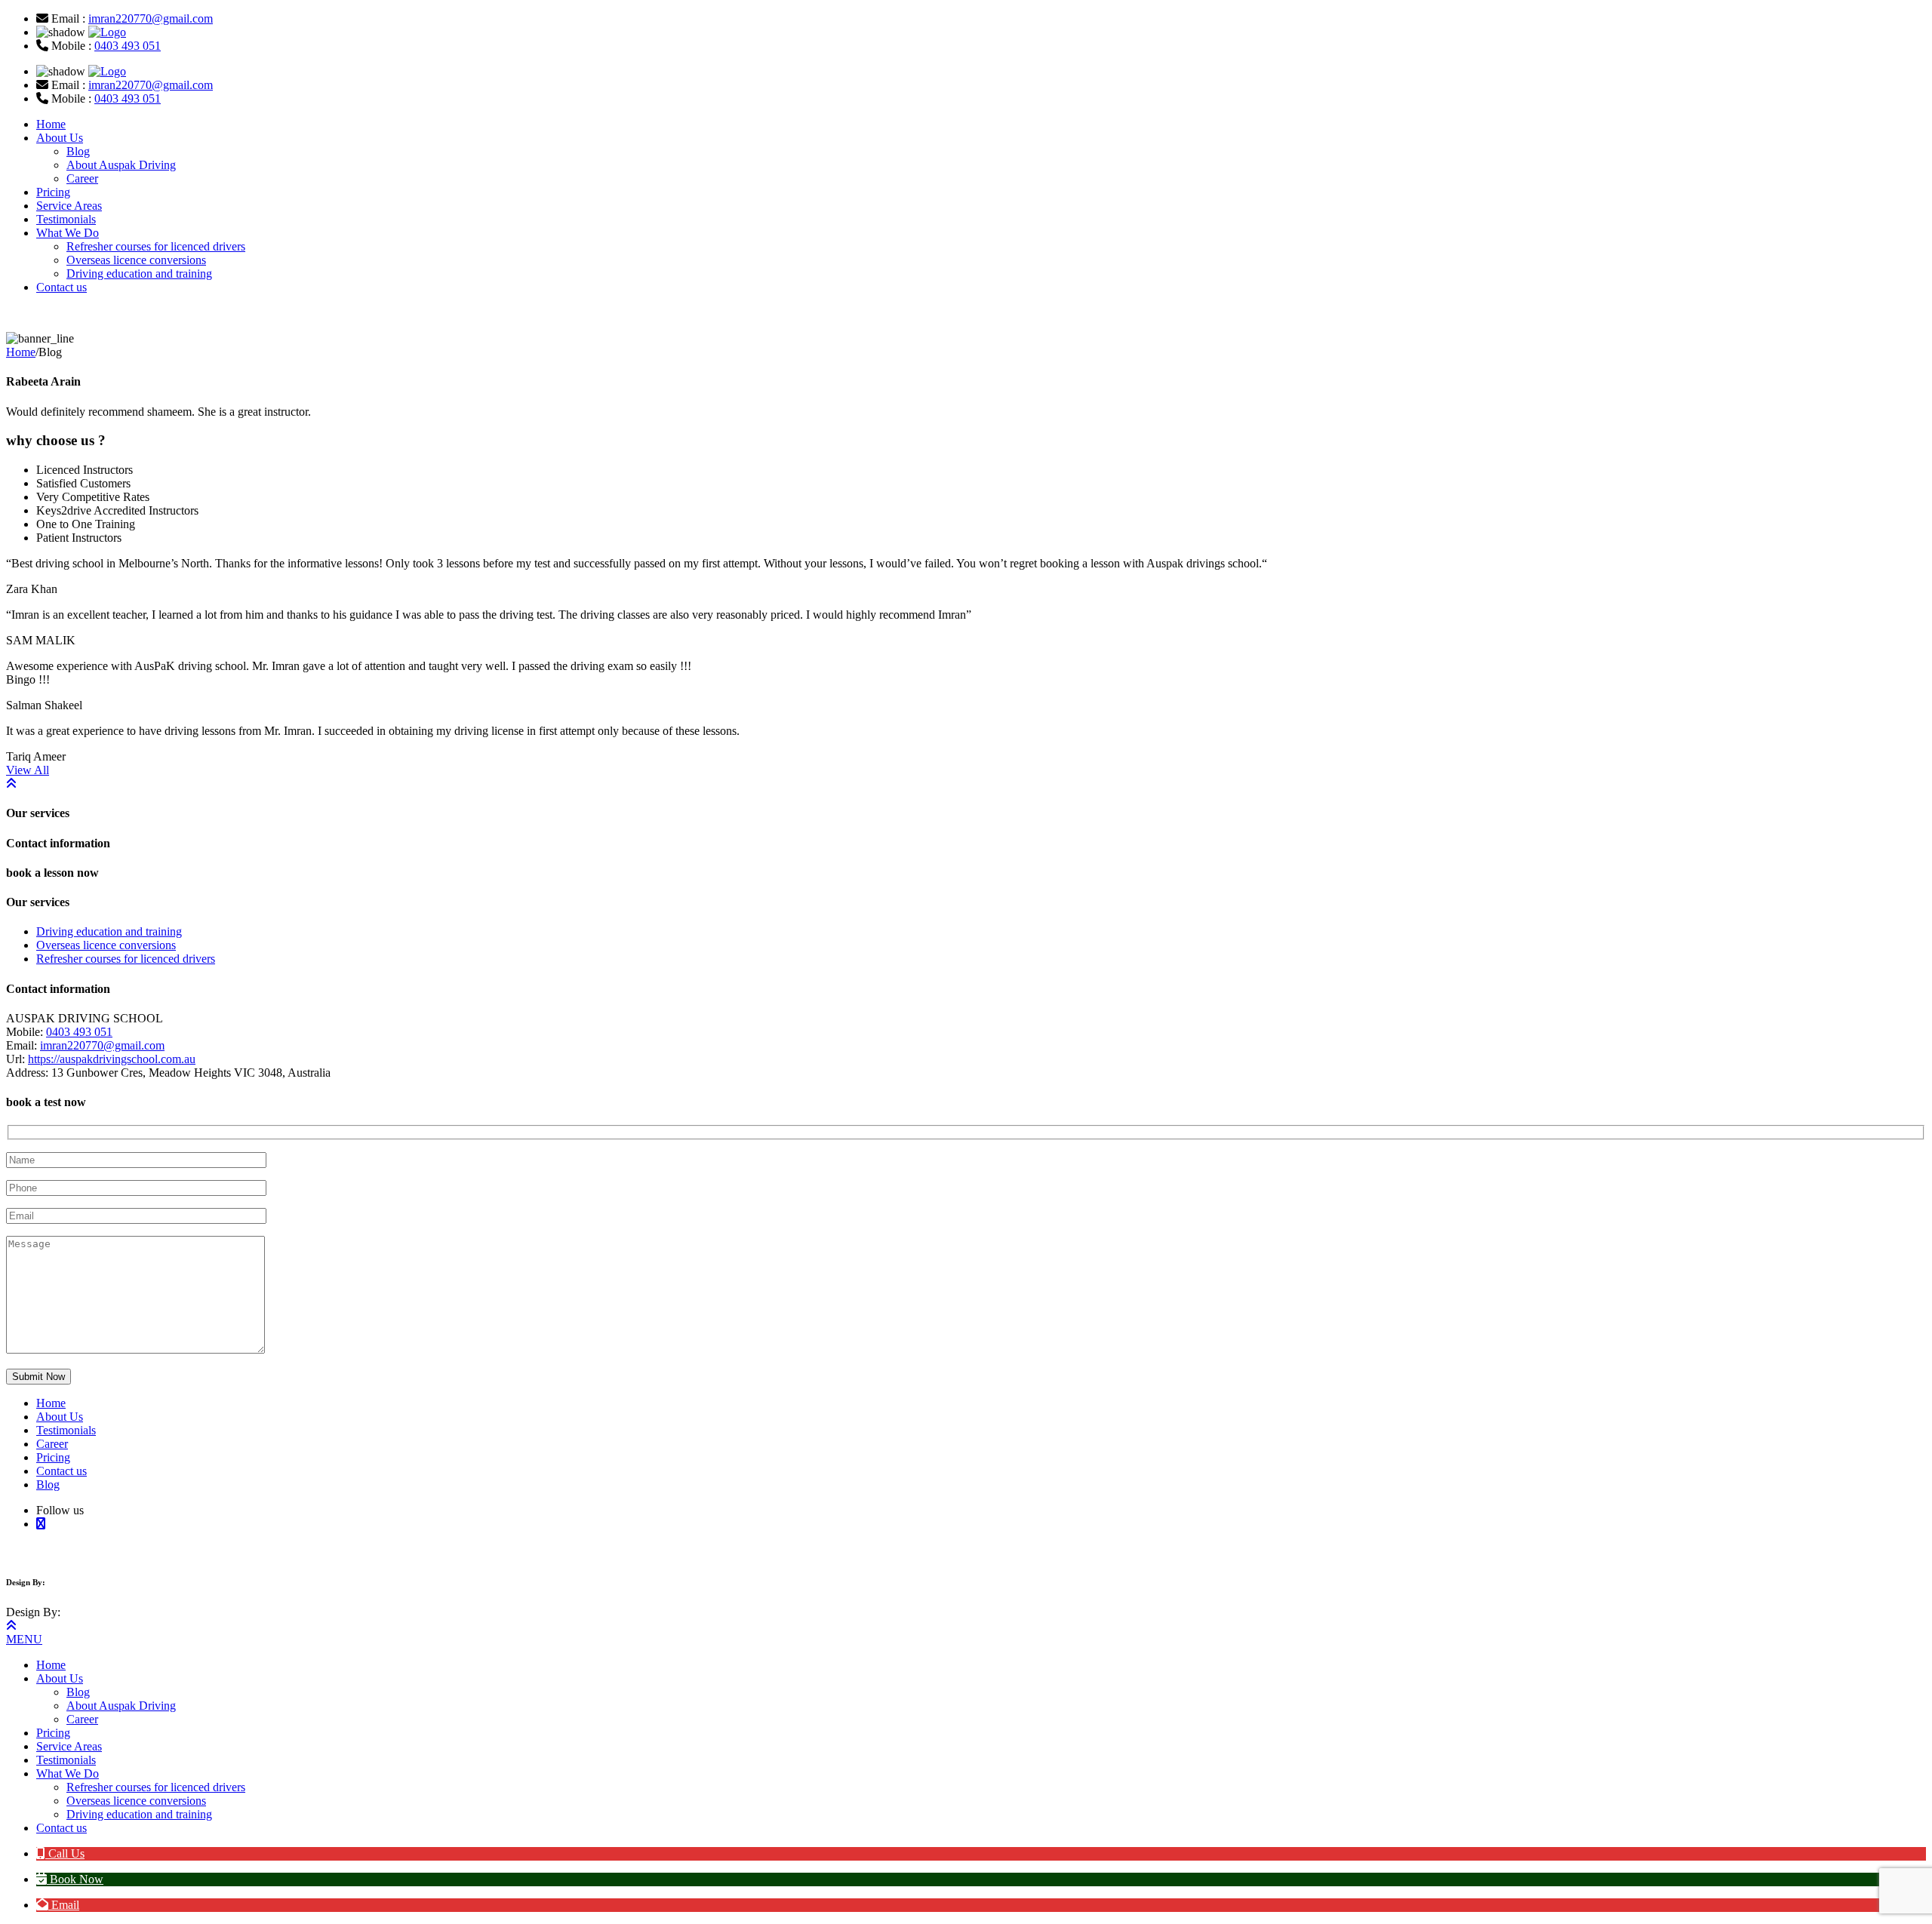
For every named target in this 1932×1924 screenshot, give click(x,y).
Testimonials (66, 219)
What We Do (68, 233)
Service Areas (69, 206)
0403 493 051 (128, 46)
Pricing (53, 192)
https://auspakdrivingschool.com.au (112, 1059)
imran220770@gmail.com (151, 18)
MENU (24, 1639)
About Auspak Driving (121, 165)
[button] (60, 1853)
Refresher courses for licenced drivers (156, 246)
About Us (60, 138)
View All (28, 770)
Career (82, 178)
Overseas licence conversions (136, 260)
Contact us (62, 287)
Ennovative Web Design (91, 1582)
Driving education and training (139, 274)
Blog (78, 151)
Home (51, 124)
